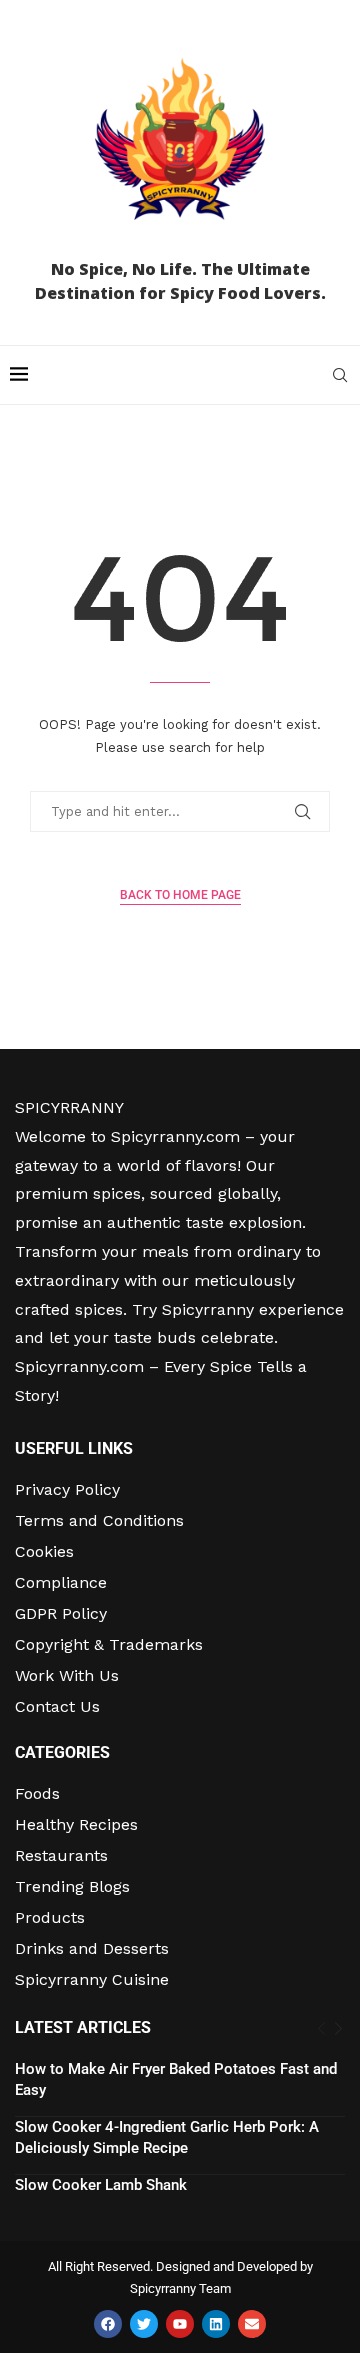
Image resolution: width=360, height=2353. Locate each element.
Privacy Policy (67, 1490)
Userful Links (74, 1449)
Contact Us (57, 1707)
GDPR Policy (61, 1614)
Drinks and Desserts (92, 1949)
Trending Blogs (72, 1887)
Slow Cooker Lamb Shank (101, 2185)
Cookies (44, 1552)
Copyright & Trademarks (109, 1645)
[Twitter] (144, 2324)
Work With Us (67, 1676)
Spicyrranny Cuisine (92, 1980)
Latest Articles (83, 2027)
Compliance (61, 1583)
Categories (62, 1753)
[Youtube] (180, 2324)
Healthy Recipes (76, 1825)
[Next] (338, 2028)
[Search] (340, 375)
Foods (37, 1794)
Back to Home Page (180, 895)
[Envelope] (252, 2324)
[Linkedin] (216, 2324)
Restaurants (61, 1856)
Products (50, 1918)
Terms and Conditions (99, 1521)
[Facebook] (108, 2324)
